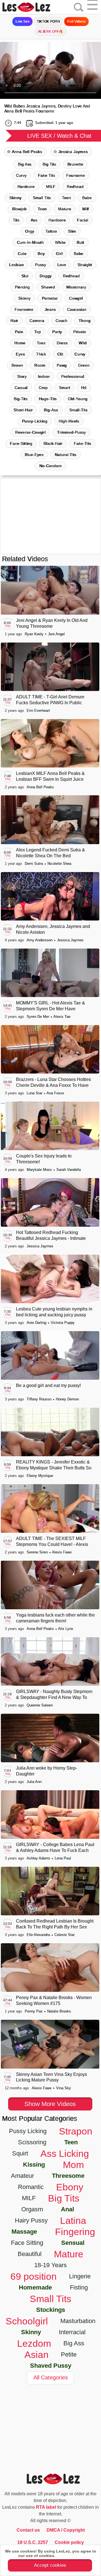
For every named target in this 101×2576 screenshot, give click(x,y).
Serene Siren (38, 1552)
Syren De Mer (38, 1017)
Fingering (75, 2232)
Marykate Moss (40, 1170)
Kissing (34, 2165)
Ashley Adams (39, 1858)
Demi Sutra (34, 864)
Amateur (22, 2176)
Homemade (35, 2287)
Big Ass (25, 164)
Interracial (72, 2332)
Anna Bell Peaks (27, 152)
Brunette (75, 164)
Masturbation (78, 2321)
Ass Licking (65, 2154)
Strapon (76, 2131)
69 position (34, 2276)
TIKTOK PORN (48, 22)
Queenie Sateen (40, 1705)
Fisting (79, 2287)
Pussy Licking (28, 2131)
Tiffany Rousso (40, 1399)
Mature (69, 2254)
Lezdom (34, 2343)
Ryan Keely (35, 634)
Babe (87, 198)
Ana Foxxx (55, 1093)
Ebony (70, 2187)
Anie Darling (37, 1323)
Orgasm (32, 2209)
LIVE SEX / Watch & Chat (59, 136)
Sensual (73, 2243)
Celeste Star (65, 1935)
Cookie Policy (70, 2556)
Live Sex (22, 22)
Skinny (15, 198)
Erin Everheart (38, 711)
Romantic (31, 2187)
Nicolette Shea (59, 864)
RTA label (46, 2507)
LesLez (34, 7)
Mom (73, 2165)
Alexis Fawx (62, 1552)
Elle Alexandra (39, 1935)
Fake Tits (46, 175)
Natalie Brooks (59, 2011)
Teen (66, 198)
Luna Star (35, 1093)
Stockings (51, 2310)
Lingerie (80, 2276)
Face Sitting (27, 2243)
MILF (51, 187)
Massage (24, 2232)
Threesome (68, 2176)
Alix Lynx (66, 1629)
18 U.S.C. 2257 (33, 2542)
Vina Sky (64, 2088)
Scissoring (32, 2142)
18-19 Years (50, 2265)
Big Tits (49, 164)
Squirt (20, 2153)
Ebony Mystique (40, 1476)
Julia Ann (34, 1782)
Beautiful (30, 2254)
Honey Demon (67, 1399)
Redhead (75, 187)
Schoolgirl (27, 2321)
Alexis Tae (62, 1017)
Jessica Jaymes (73, 152)
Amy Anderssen (40, 940)
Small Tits (42, 198)
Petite (69, 2354)
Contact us (28, 2530)
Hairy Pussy (31, 2220)
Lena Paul (63, 1858)
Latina (73, 2221)
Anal (67, 2209)
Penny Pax (34, 2011)
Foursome (76, 175)
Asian (36, 2355)
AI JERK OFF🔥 (50, 32)
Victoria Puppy (63, 1323)
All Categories (51, 2377)
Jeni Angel (56, 634)
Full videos (76, 22)
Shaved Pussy (51, 2366)
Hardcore (26, 187)
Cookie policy (69, 2542)
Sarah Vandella (69, 1170)
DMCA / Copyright (66, 2530)
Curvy (21, 175)
